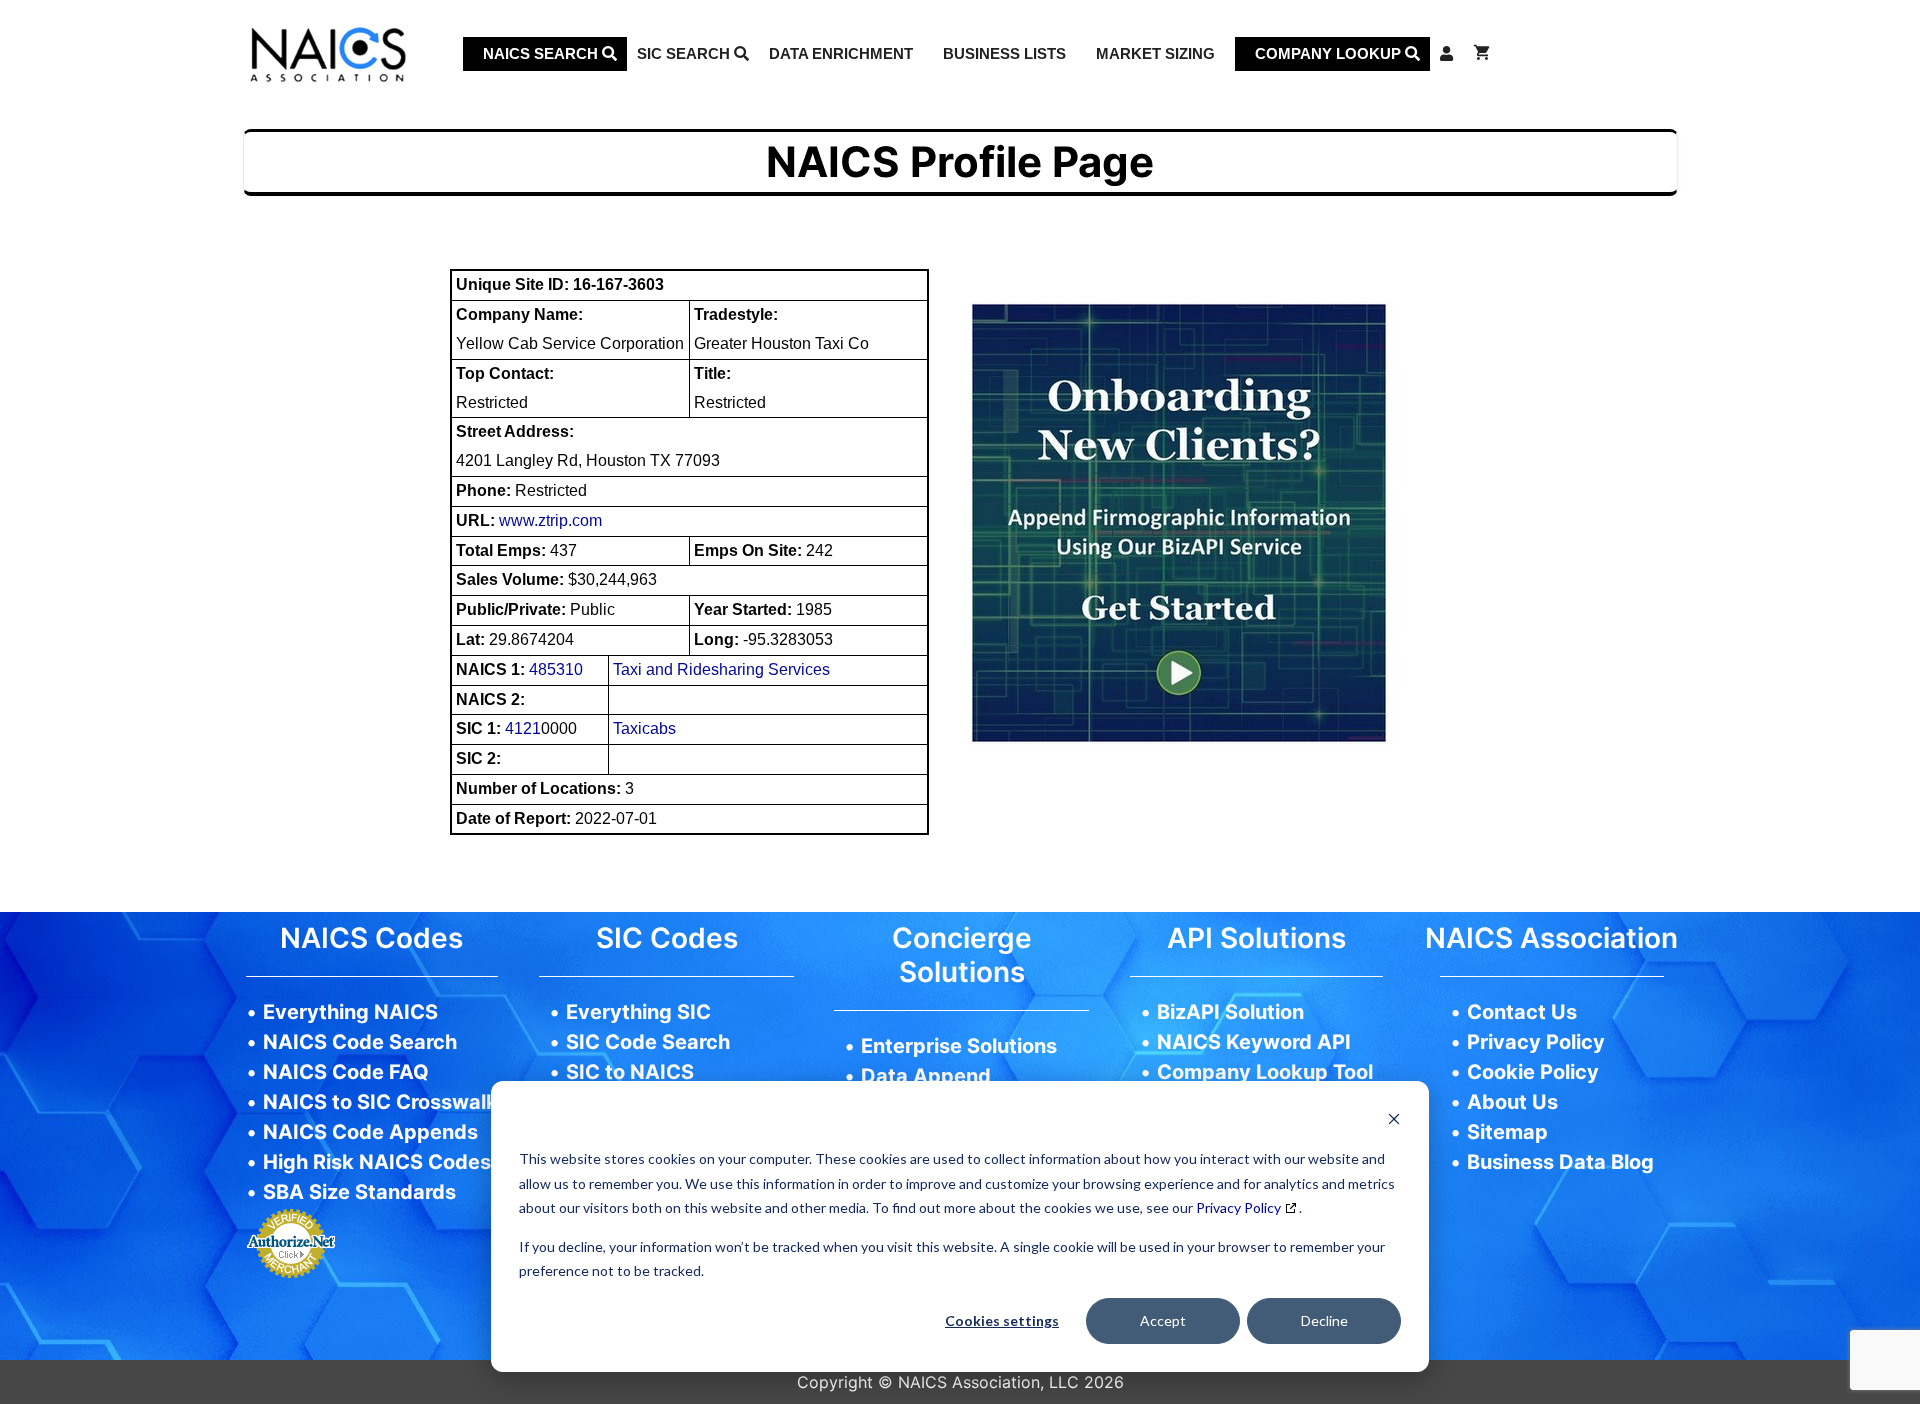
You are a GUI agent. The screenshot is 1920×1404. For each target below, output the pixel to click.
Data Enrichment (841, 53)
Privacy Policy (1238, 1207)
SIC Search (685, 53)
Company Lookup (1330, 53)
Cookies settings (1002, 1320)
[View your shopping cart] (1481, 54)
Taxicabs (644, 728)
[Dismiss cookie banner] (1394, 1121)
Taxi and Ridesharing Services (721, 669)
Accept (1163, 1320)
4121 (523, 728)
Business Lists (1004, 53)
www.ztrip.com (550, 520)
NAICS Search (542, 53)
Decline (1324, 1320)
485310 (556, 669)
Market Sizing (1155, 53)
